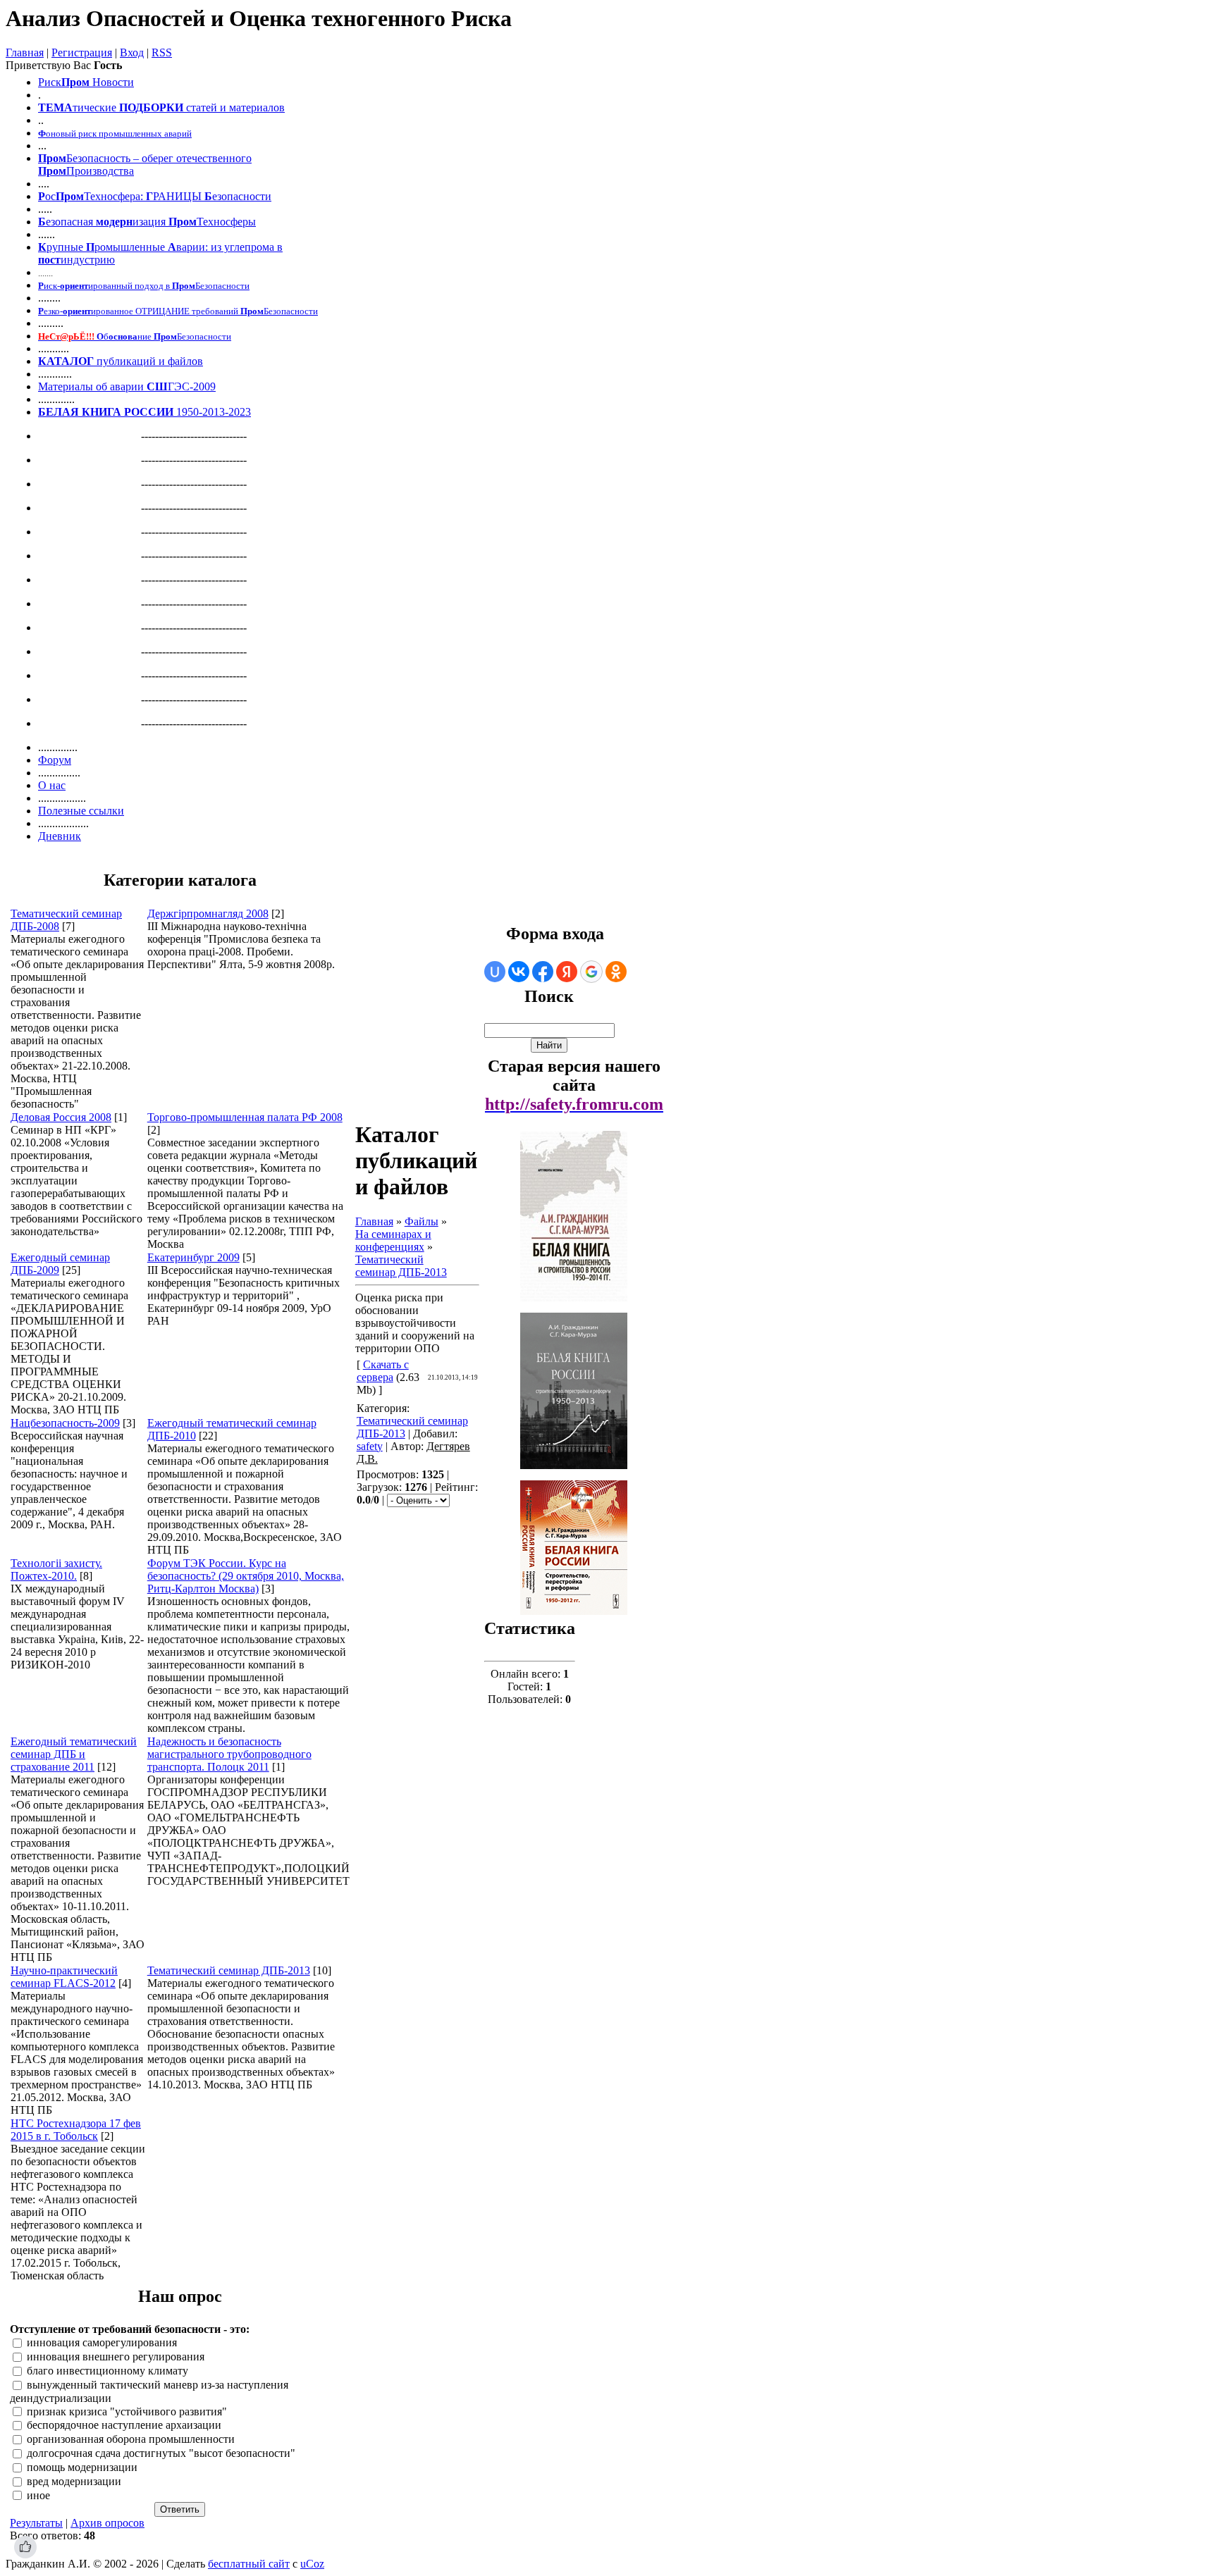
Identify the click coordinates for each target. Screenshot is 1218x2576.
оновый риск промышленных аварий (115, 134)
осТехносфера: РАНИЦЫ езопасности (155, 196)
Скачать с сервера (383, 1371)
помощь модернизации (82, 2467)
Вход (132, 52)
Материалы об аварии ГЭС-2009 (127, 386)
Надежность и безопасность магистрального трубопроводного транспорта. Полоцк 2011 (229, 1754)
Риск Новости (86, 82)
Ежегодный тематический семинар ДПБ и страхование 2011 (74, 1754)
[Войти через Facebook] (543, 972)
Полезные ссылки (81, 811)
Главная (25, 52)
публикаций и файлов (148, 361)
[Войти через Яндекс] (567, 972)
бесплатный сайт (249, 2564)
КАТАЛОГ (66, 361)
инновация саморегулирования (102, 2343)
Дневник (60, 836)
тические (94, 107)
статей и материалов (235, 107)
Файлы (422, 1221)
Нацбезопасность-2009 (65, 1423)
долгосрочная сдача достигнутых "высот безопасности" (161, 2453)
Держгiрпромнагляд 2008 (208, 914)
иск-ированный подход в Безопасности (144, 286)
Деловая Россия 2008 (61, 1117)
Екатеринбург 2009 (193, 1257)
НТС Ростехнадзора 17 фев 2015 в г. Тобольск (76, 2130)
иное (38, 2495)
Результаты (36, 2523)
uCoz (312, 2564)
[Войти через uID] (495, 972)
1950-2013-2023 (144, 412)
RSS (162, 52)
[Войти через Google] (591, 972)
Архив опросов (107, 2523)
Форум (55, 760)
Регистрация (82, 52)
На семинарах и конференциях (393, 1240)
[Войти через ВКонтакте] (519, 972)
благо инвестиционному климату (107, 2371)
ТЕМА (55, 107)
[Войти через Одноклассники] (616, 972)
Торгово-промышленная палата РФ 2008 (245, 1117)
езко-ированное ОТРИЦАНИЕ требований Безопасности (178, 311)
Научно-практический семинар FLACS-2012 (64, 1977)
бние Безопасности (135, 336)
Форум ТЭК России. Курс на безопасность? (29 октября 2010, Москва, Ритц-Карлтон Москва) (246, 1576)
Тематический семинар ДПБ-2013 (229, 1970)
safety (370, 1446)
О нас (52, 785)
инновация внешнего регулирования (116, 2357)
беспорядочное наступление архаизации (124, 2426)
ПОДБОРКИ (151, 107)
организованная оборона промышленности (131, 2440)
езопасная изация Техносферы (147, 222)
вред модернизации (74, 2481)
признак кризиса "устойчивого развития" (127, 2411)
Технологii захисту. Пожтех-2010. (56, 1569)
